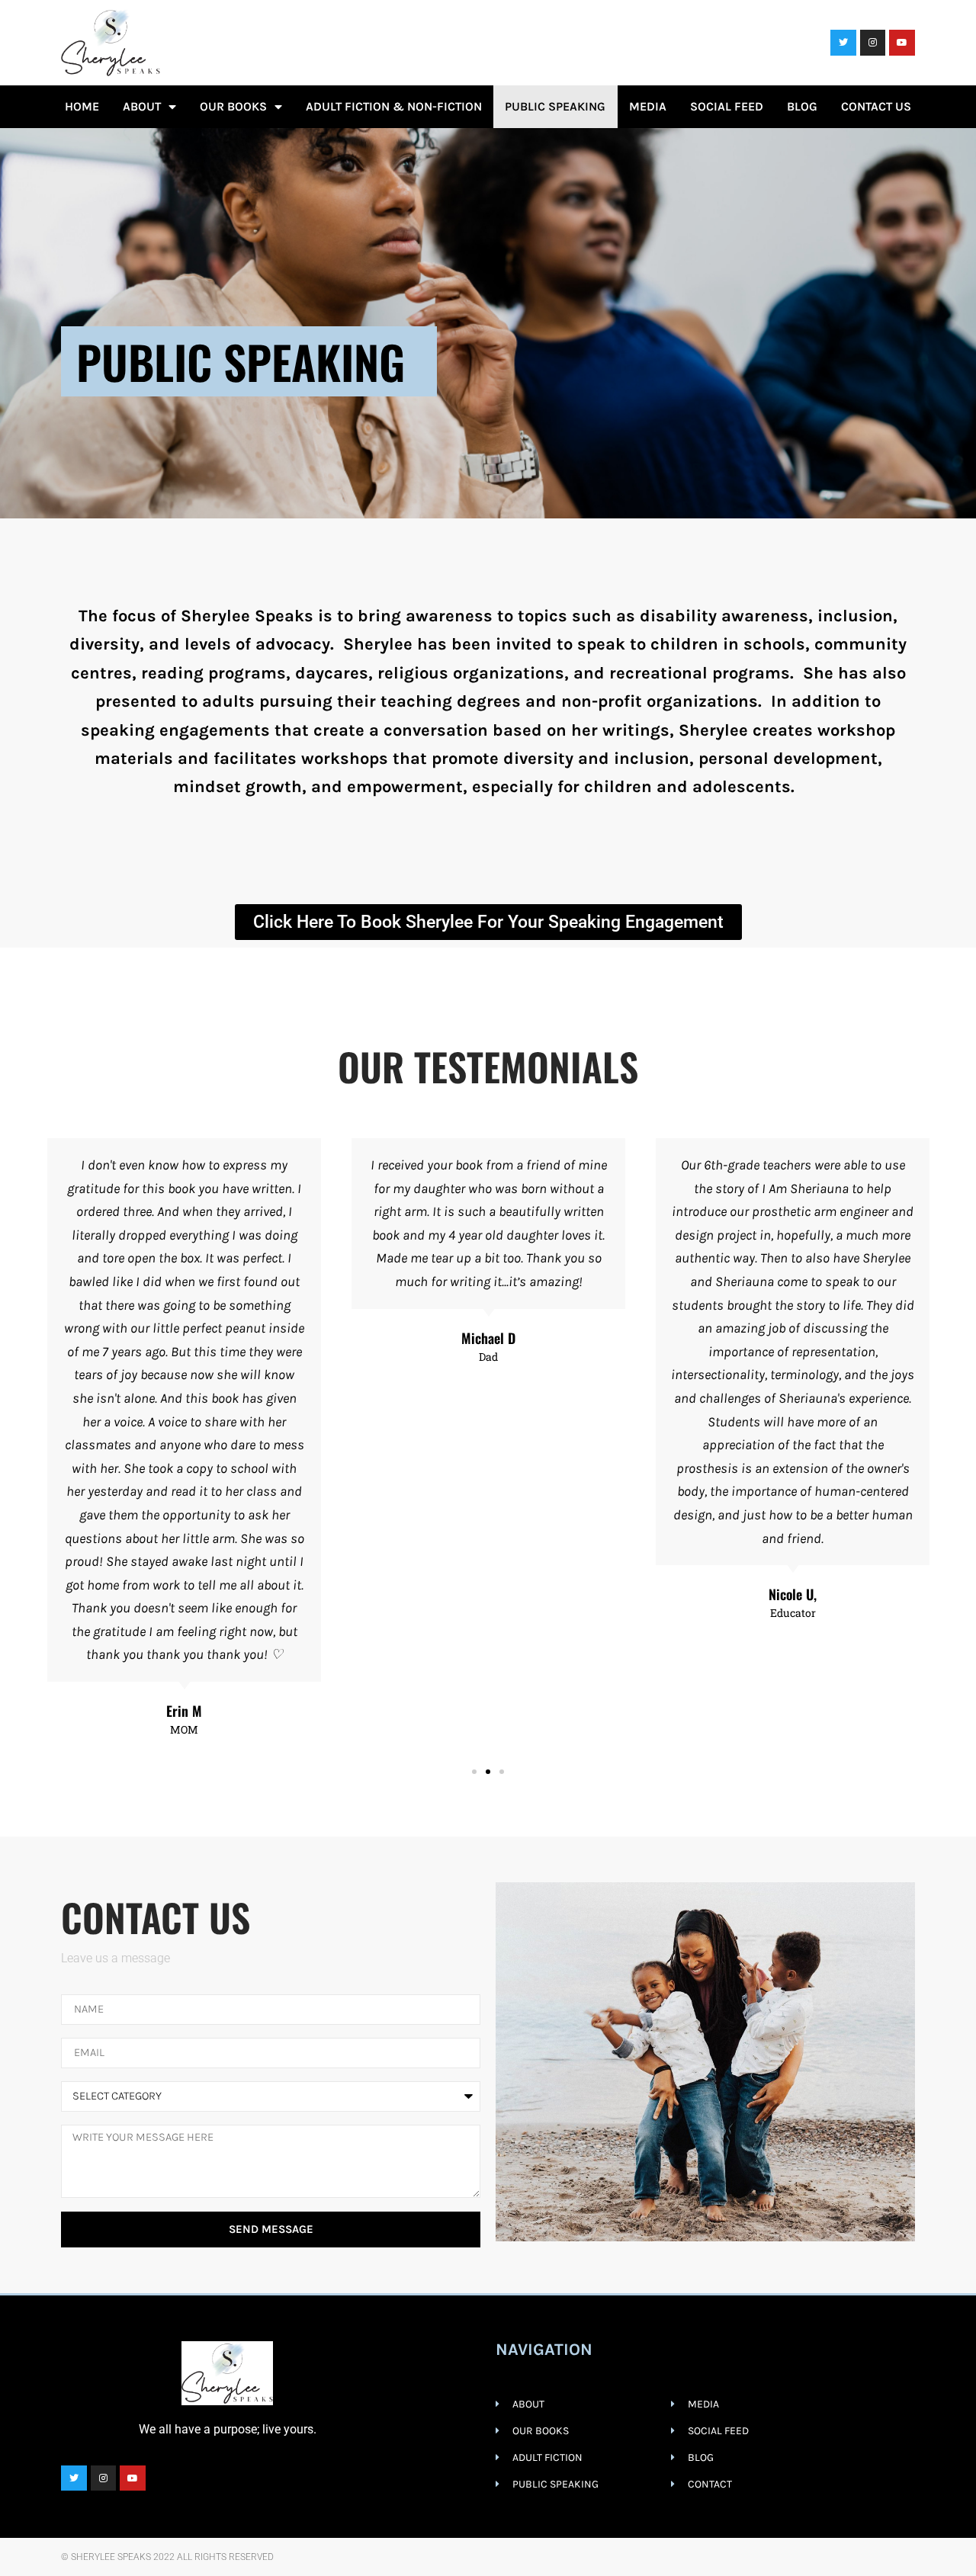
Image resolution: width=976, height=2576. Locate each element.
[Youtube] (902, 43)
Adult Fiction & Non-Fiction (394, 106)
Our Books (233, 106)
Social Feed (727, 106)
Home (82, 106)
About (142, 106)
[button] (474, 1772)
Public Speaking (555, 106)
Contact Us (876, 106)
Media (648, 106)
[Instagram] (873, 43)
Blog (802, 106)
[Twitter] (843, 43)
